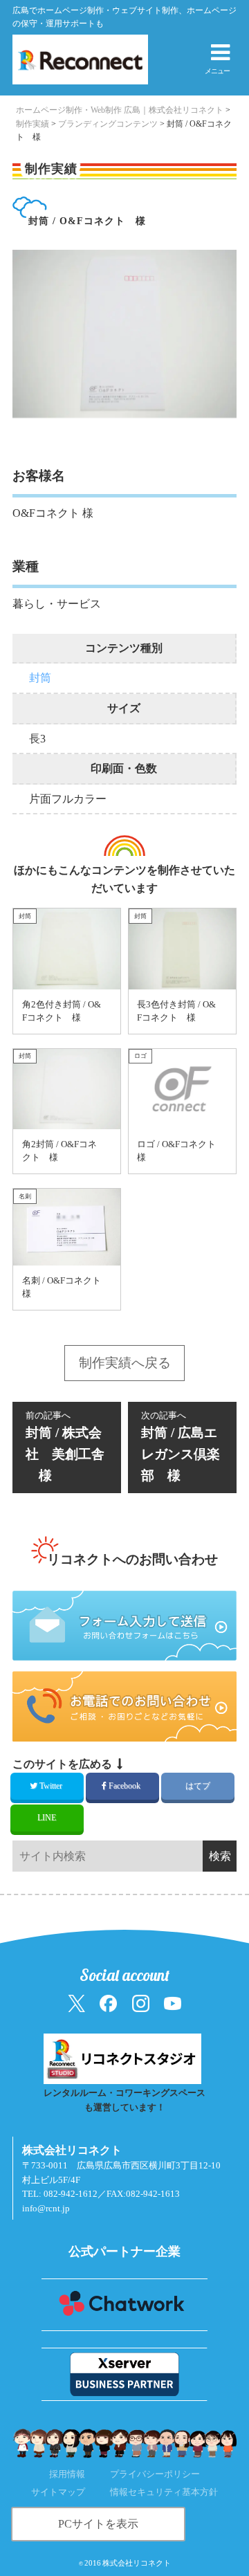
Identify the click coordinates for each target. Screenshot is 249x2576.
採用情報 (67, 2474)
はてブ (198, 1786)
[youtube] (173, 2003)
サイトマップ (58, 2492)
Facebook (124, 1786)
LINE (47, 1818)
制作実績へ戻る (125, 1363)
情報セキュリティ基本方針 (164, 2492)
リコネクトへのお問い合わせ (132, 1559)
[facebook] (108, 2003)
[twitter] (76, 2003)
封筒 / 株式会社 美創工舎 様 (65, 1447)
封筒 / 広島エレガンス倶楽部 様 (181, 1447)
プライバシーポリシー (155, 2474)
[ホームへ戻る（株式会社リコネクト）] (67, 60)
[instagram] (141, 2003)
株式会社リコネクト (137, 2563)
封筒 (40, 678)
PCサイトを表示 (98, 2524)
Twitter (51, 1786)
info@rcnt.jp (46, 2209)
